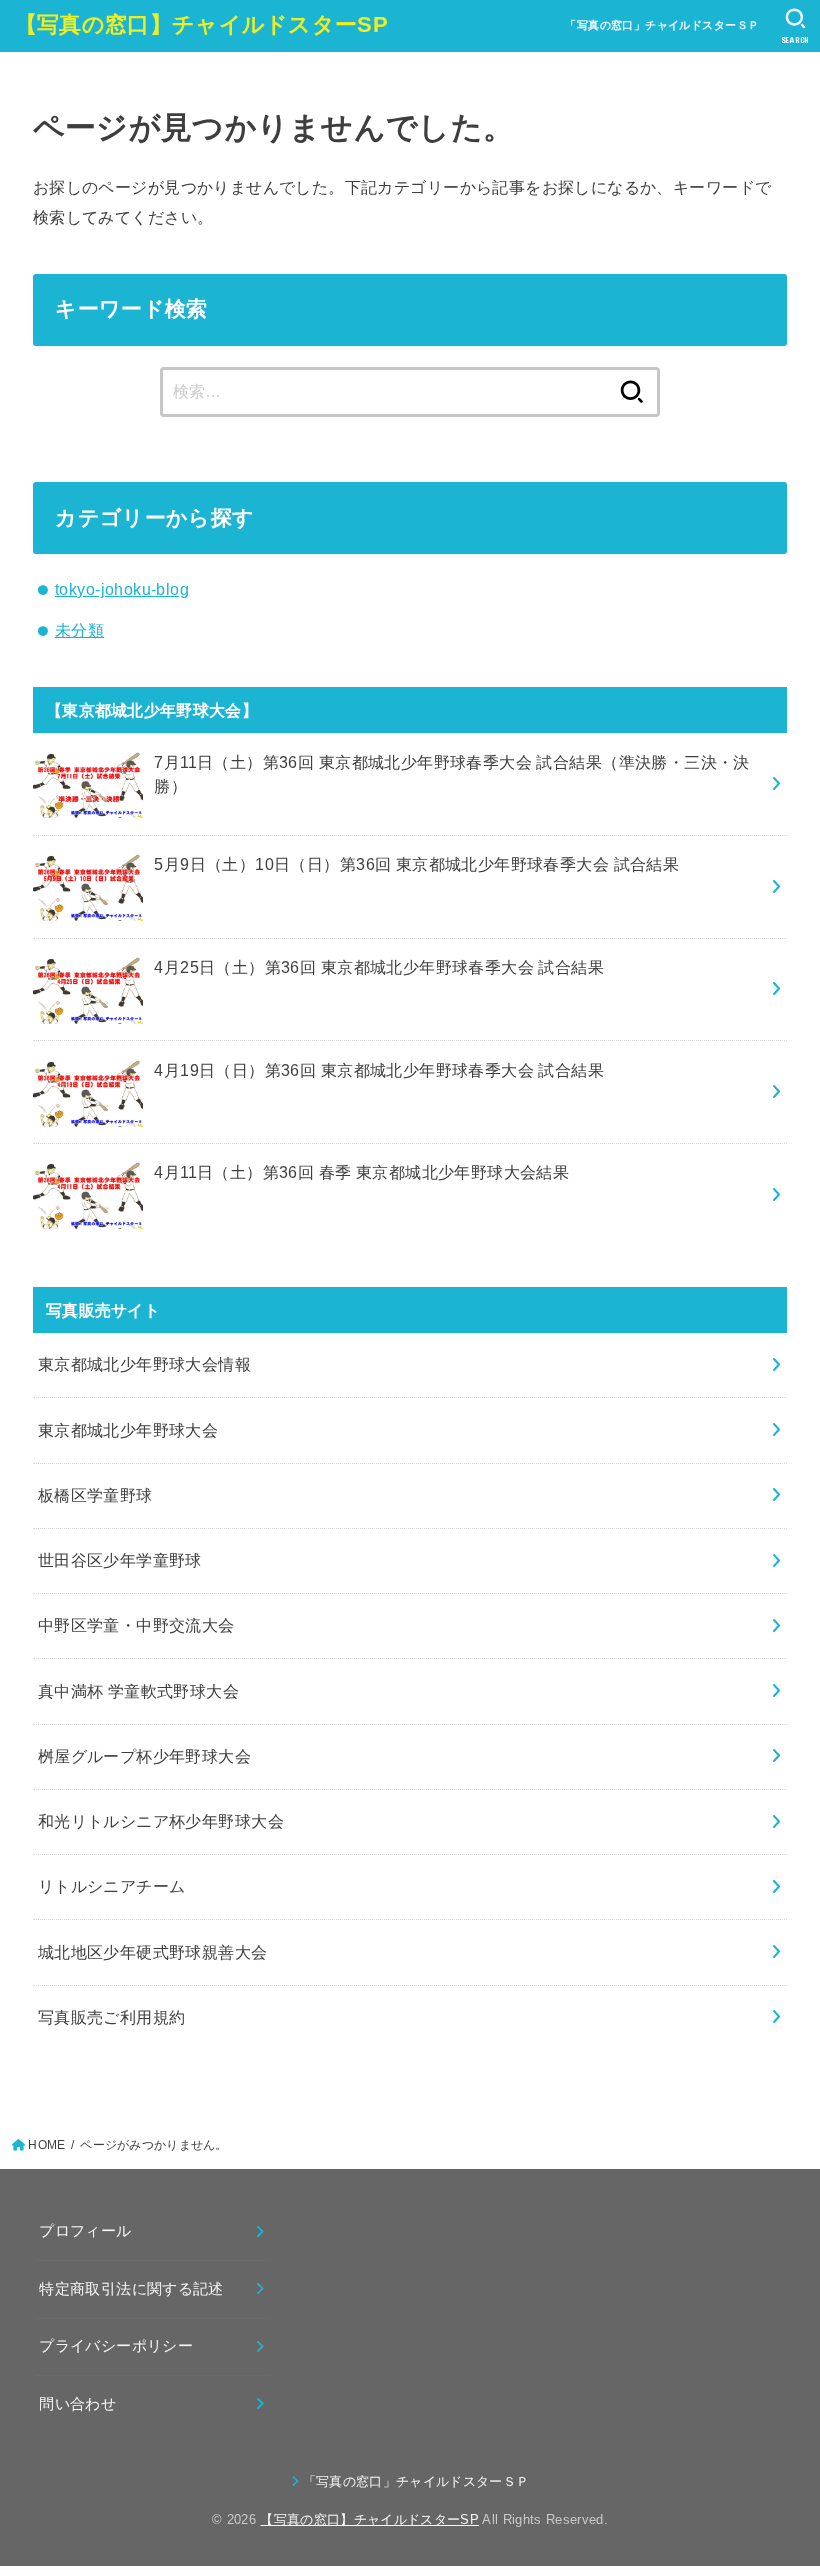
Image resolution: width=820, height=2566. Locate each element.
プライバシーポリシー (116, 2346)
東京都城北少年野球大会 (128, 1430)
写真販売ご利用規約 (112, 2017)
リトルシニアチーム (112, 1886)
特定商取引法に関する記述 (131, 2289)
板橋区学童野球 (95, 1495)
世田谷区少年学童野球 (120, 1560)
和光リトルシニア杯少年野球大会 (161, 1821)
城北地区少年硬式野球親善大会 (153, 1952)
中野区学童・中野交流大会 (136, 1625)
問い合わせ (77, 2404)
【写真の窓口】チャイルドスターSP (201, 24)
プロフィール (85, 2231)
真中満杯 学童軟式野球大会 (138, 1691)
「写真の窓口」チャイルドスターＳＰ (662, 25)
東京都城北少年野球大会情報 (144, 1364)
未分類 (79, 630)
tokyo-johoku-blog (122, 589)
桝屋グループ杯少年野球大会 (144, 1756)
